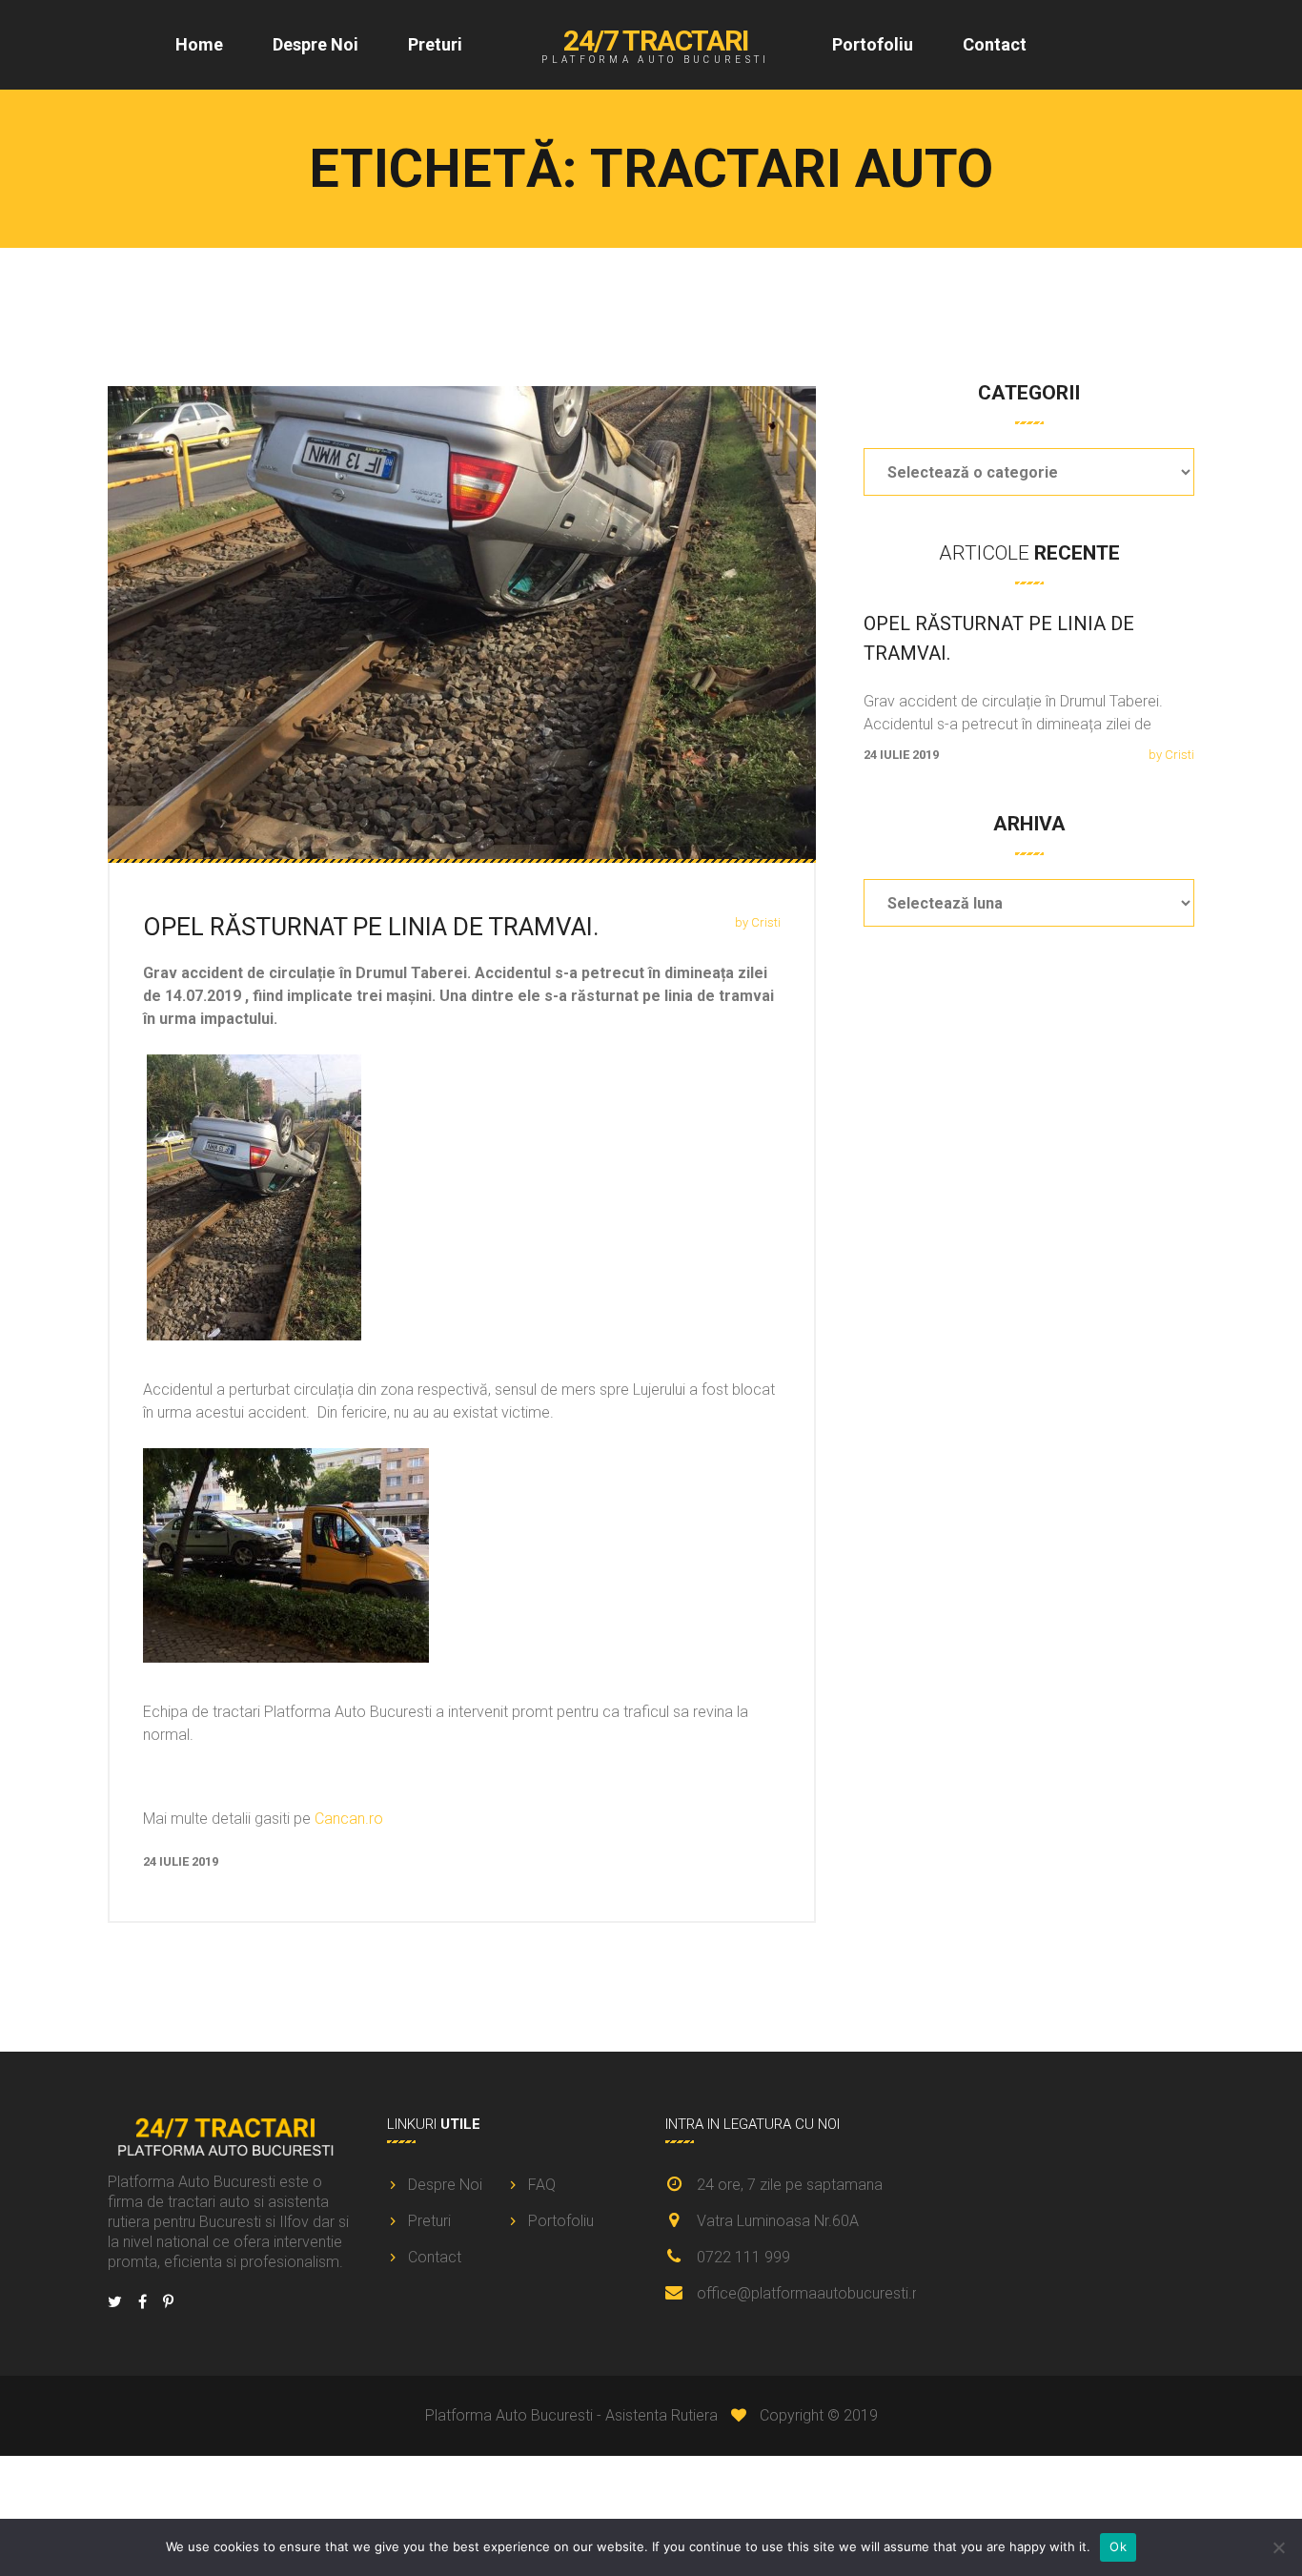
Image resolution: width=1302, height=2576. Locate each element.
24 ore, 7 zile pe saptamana (790, 2185)
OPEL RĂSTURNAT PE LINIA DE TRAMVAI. (371, 927)
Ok (1118, 2546)
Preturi (435, 44)
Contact (995, 44)
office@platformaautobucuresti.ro (812, 2293)
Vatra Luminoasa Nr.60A (778, 2221)
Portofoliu (873, 44)
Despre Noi (315, 44)
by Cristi (758, 922)
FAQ (542, 2185)
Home (199, 44)
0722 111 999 (743, 2257)
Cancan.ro (349, 1819)
